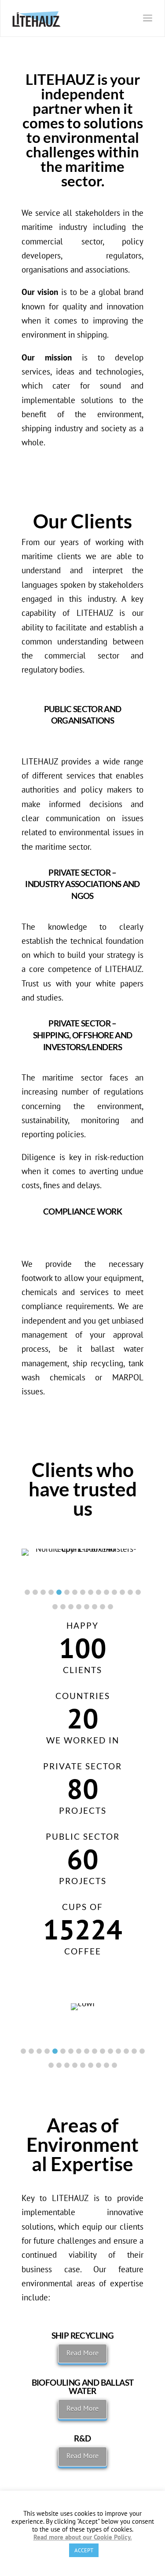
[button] (27, 1592)
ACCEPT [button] (84, 2550)
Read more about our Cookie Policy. (83, 2537)
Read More (82, 2353)
